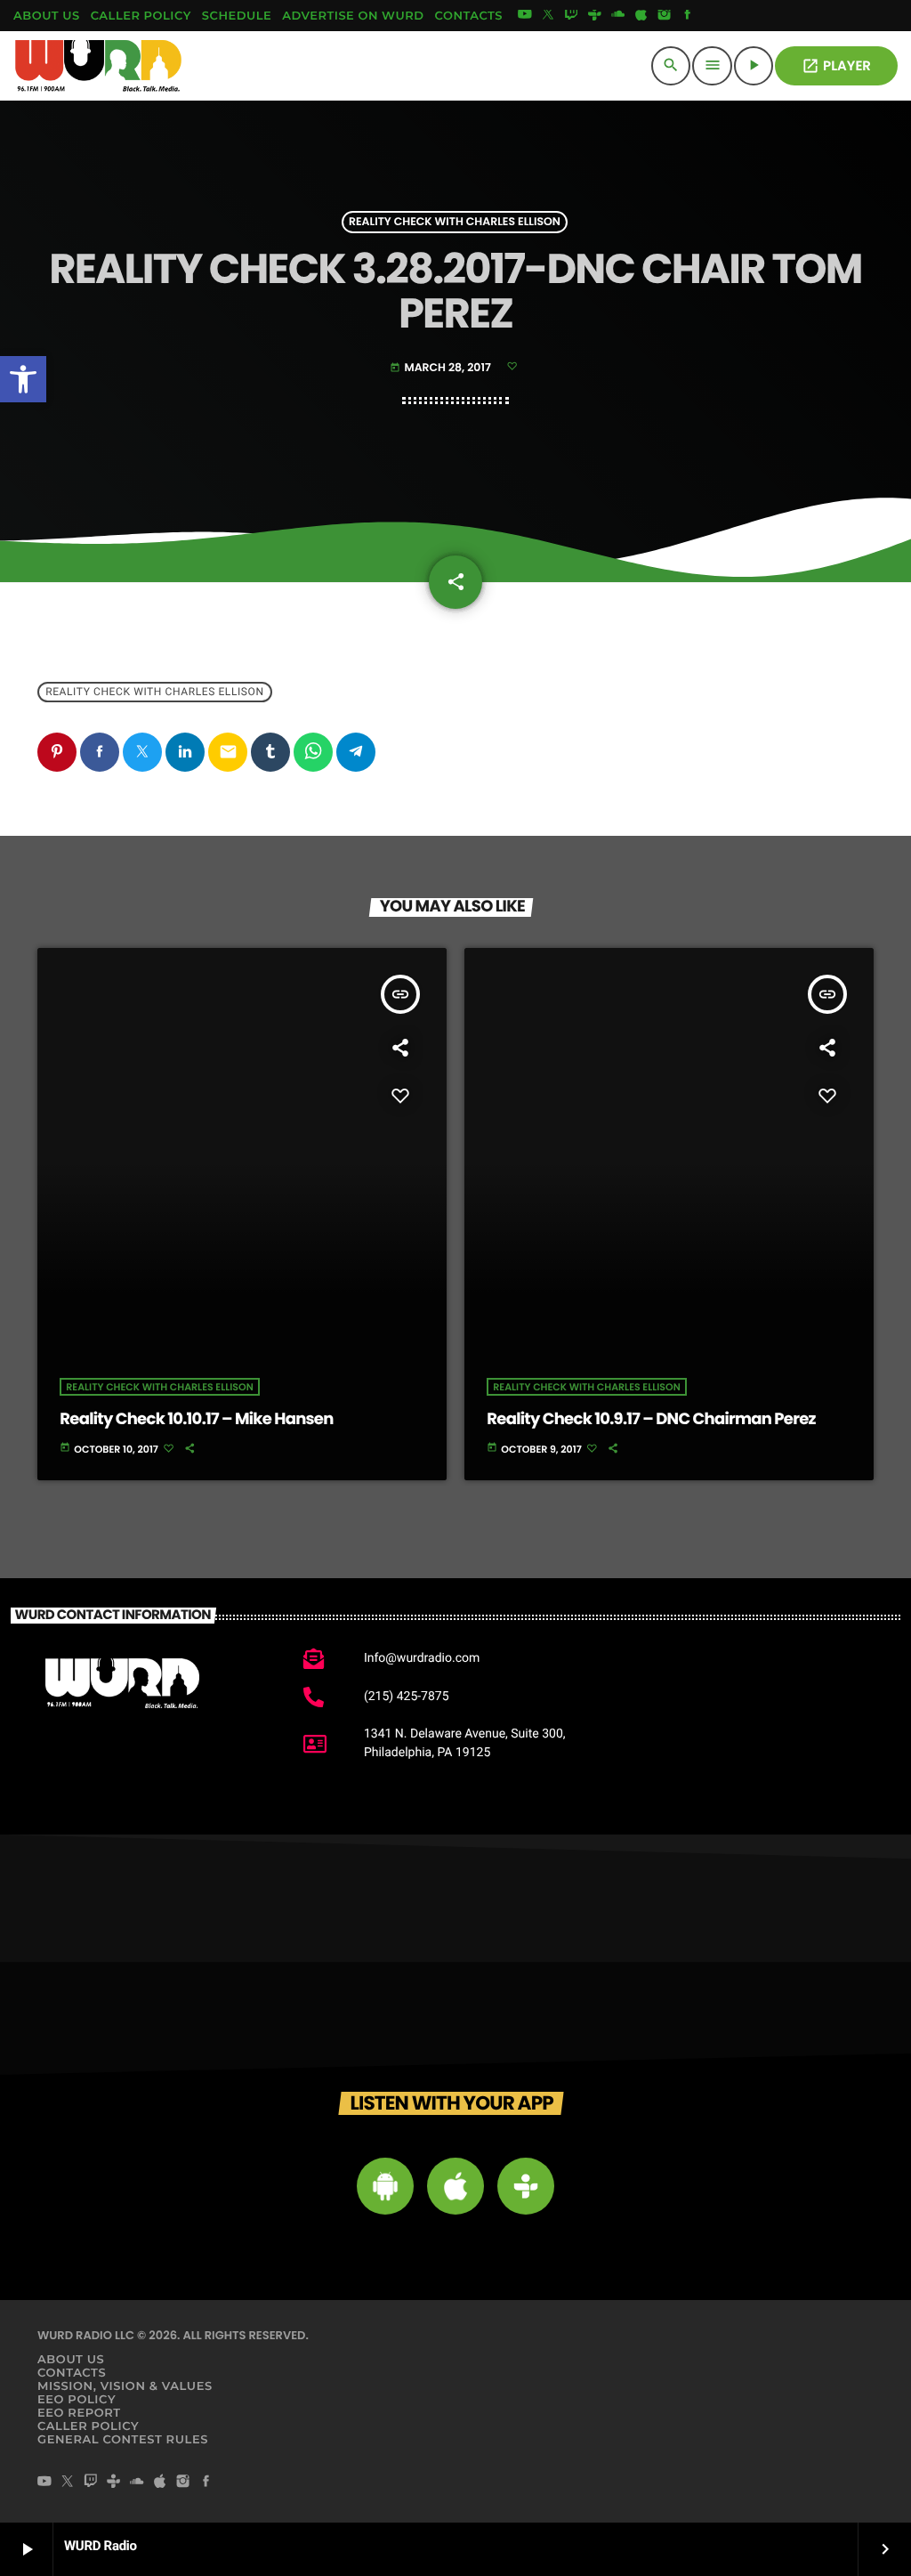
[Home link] (99, 66)
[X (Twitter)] (548, 16)
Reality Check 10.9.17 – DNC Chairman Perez (651, 1419)
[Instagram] (665, 16)
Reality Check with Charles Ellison (455, 222)
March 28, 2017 (441, 368)
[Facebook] (688, 16)
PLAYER (836, 66)
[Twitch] (571, 16)
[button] (23, 379)
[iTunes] (641, 16)
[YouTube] (525, 16)
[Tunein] (594, 16)
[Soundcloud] (618, 16)
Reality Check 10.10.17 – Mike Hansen (196, 1419)
